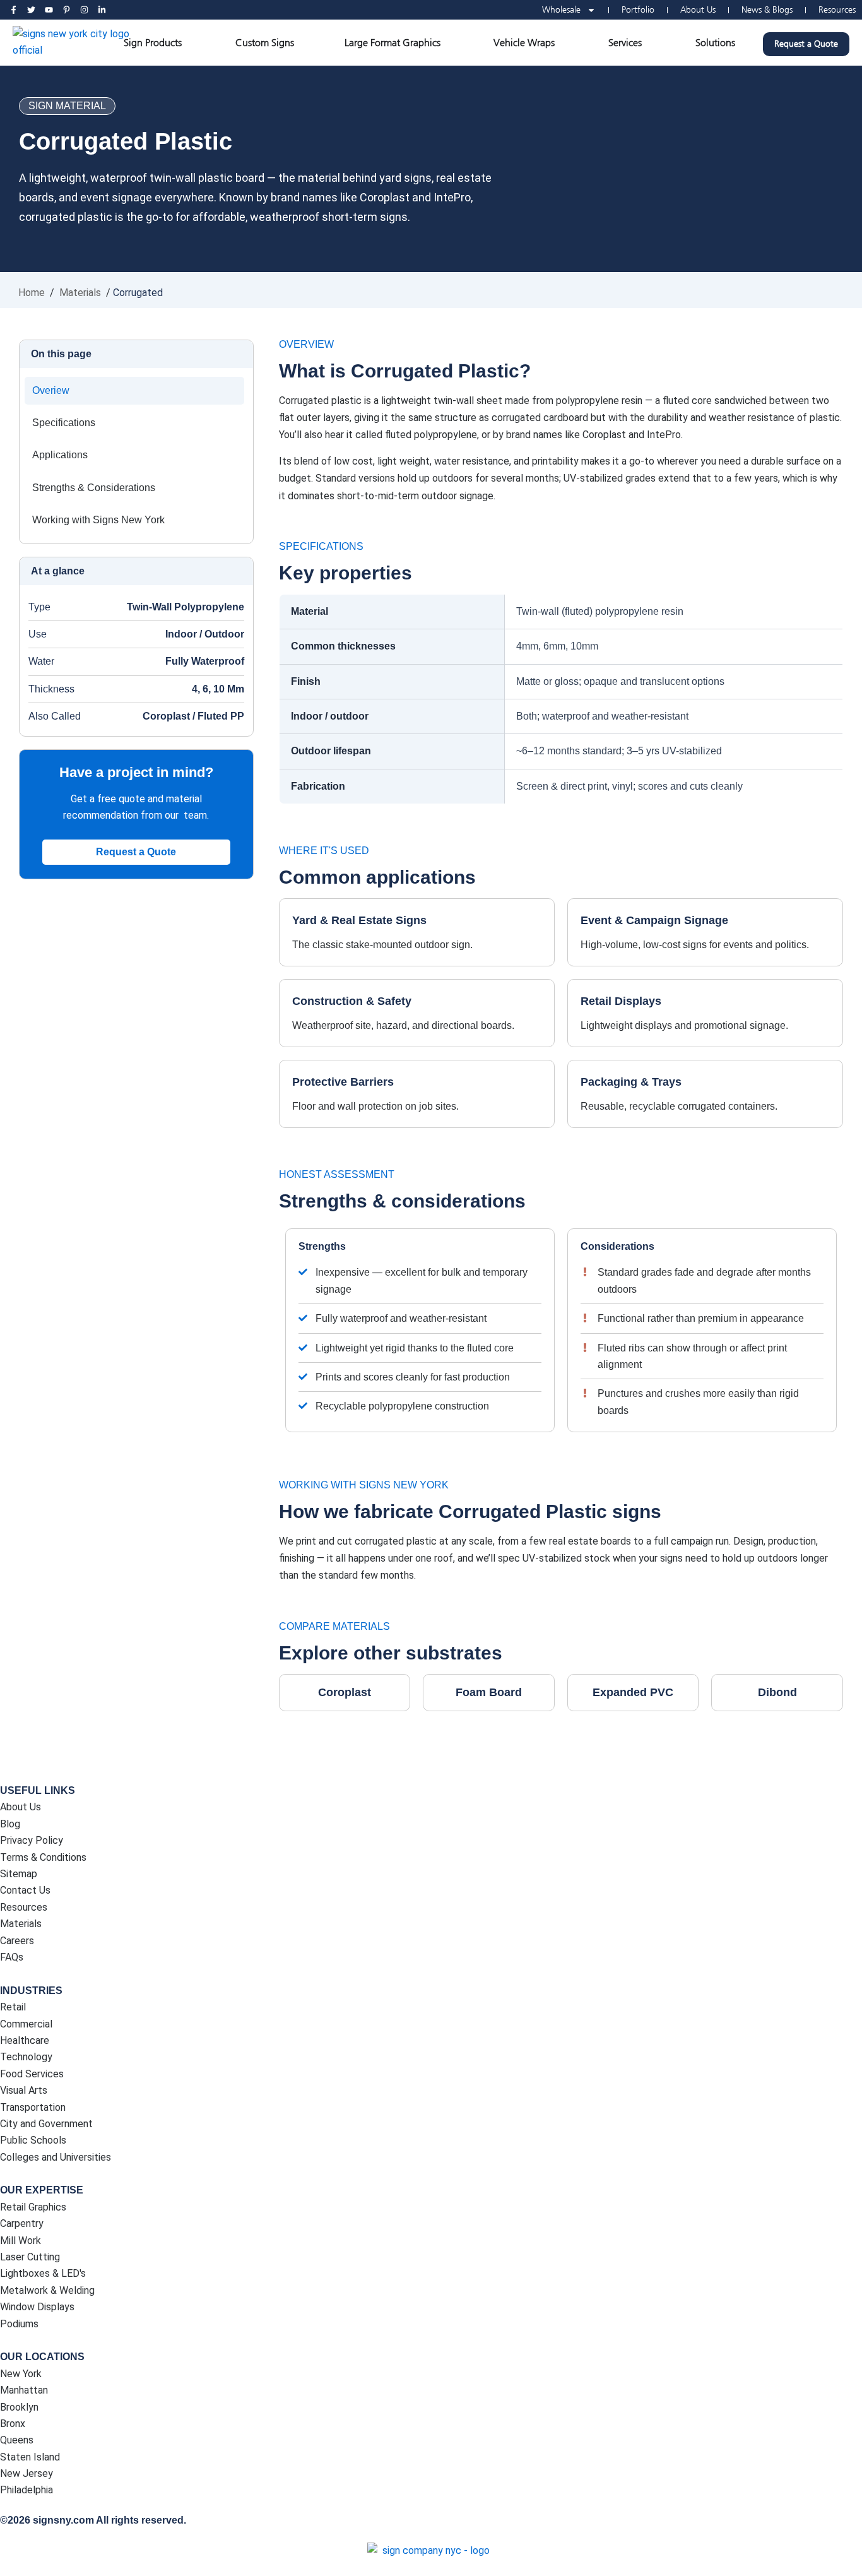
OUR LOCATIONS (42, 2357)
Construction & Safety (352, 1001)
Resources (837, 10)
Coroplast (345, 1692)
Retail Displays (621, 1001)
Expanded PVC (633, 1692)
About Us (698, 10)
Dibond (777, 1692)
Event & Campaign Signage (654, 920)
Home (32, 293)
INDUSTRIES (31, 1991)
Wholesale (561, 10)
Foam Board (489, 1692)
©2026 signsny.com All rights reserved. (93, 2520)
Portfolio (638, 10)
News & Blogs (767, 10)
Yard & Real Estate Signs (359, 920)
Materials (80, 293)
